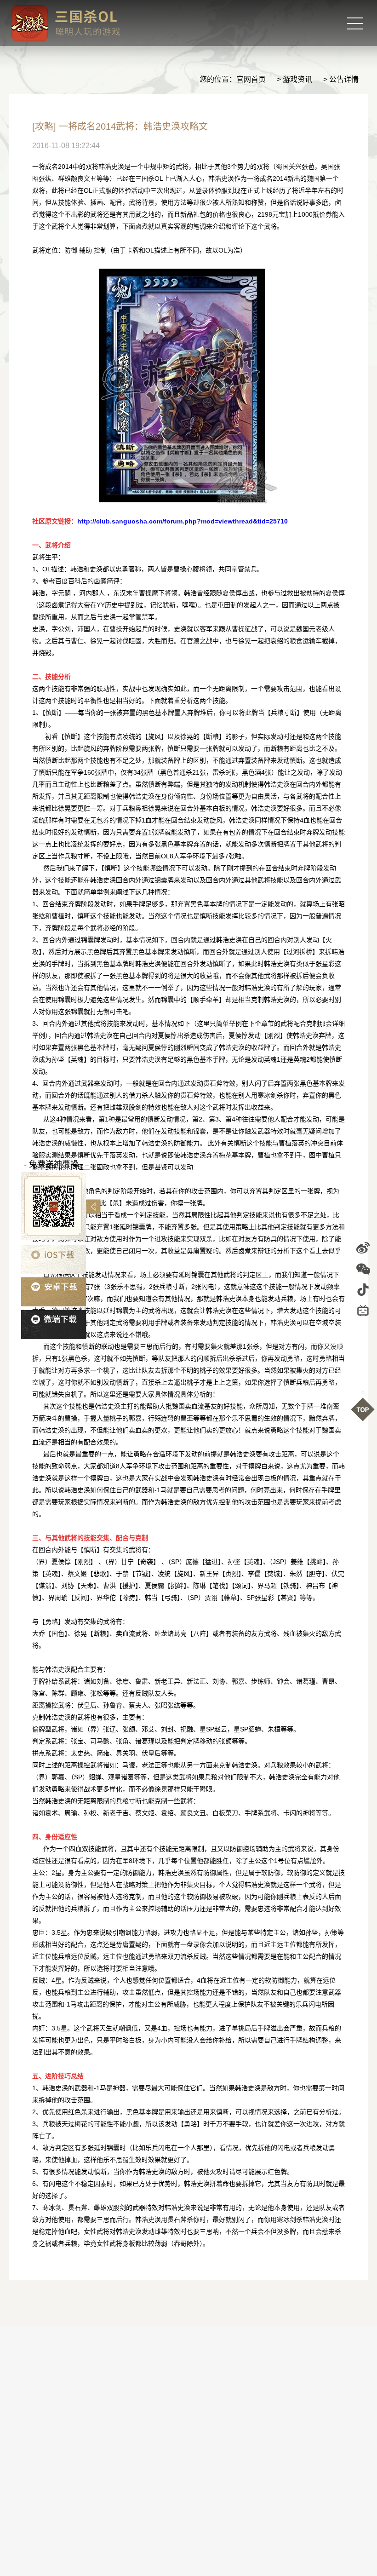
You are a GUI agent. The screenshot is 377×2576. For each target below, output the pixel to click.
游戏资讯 (297, 79)
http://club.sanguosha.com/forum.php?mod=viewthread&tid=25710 (183, 521)
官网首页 (251, 79)
